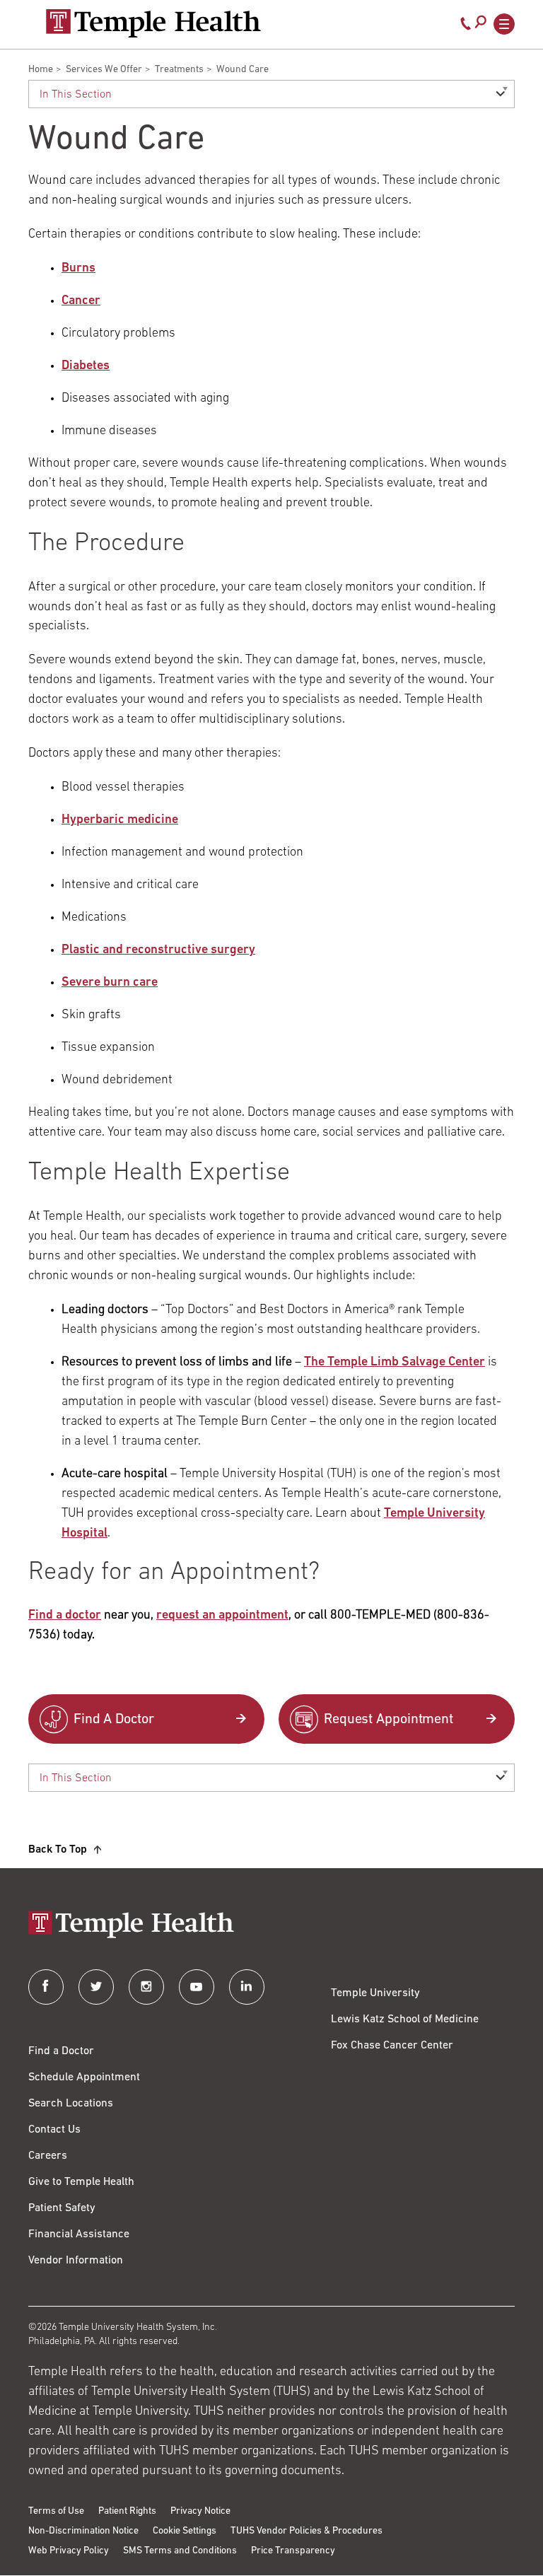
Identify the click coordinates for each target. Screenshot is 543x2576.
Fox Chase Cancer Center (392, 2046)
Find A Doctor (114, 1720)
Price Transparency (293, 2551)
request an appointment (222, 1616)
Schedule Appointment (84, 2077)
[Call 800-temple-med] (466, 27)
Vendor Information (76, 2261)
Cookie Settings (185, 2531)
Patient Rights (127, 2511)
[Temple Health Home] (153, 23)
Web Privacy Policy (69, 2551)
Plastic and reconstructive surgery (158, 950)
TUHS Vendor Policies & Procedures (306, 2531)
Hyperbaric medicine (120, 820)
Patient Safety (62, 2208)
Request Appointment (389, 1720)
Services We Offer (104, 70)
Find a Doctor (61, 2051)
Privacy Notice (200, 2511)
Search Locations (71, 2104)
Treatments (179, 70)
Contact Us (54, 2130)
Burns (78, 269)
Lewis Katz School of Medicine (405, 2020)
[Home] (271, 1926)
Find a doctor (65, 1616)
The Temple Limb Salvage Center (395, 1363)
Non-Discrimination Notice (83, 2531)
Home (41, 70)
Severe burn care (110, 983)
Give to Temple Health (81, 2182)
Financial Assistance (79, 2234)
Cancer (81, 301)
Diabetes (86, 366)
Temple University (375, 1993)
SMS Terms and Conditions (180, 2551)
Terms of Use (56, 2511)
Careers (48, 2156)
